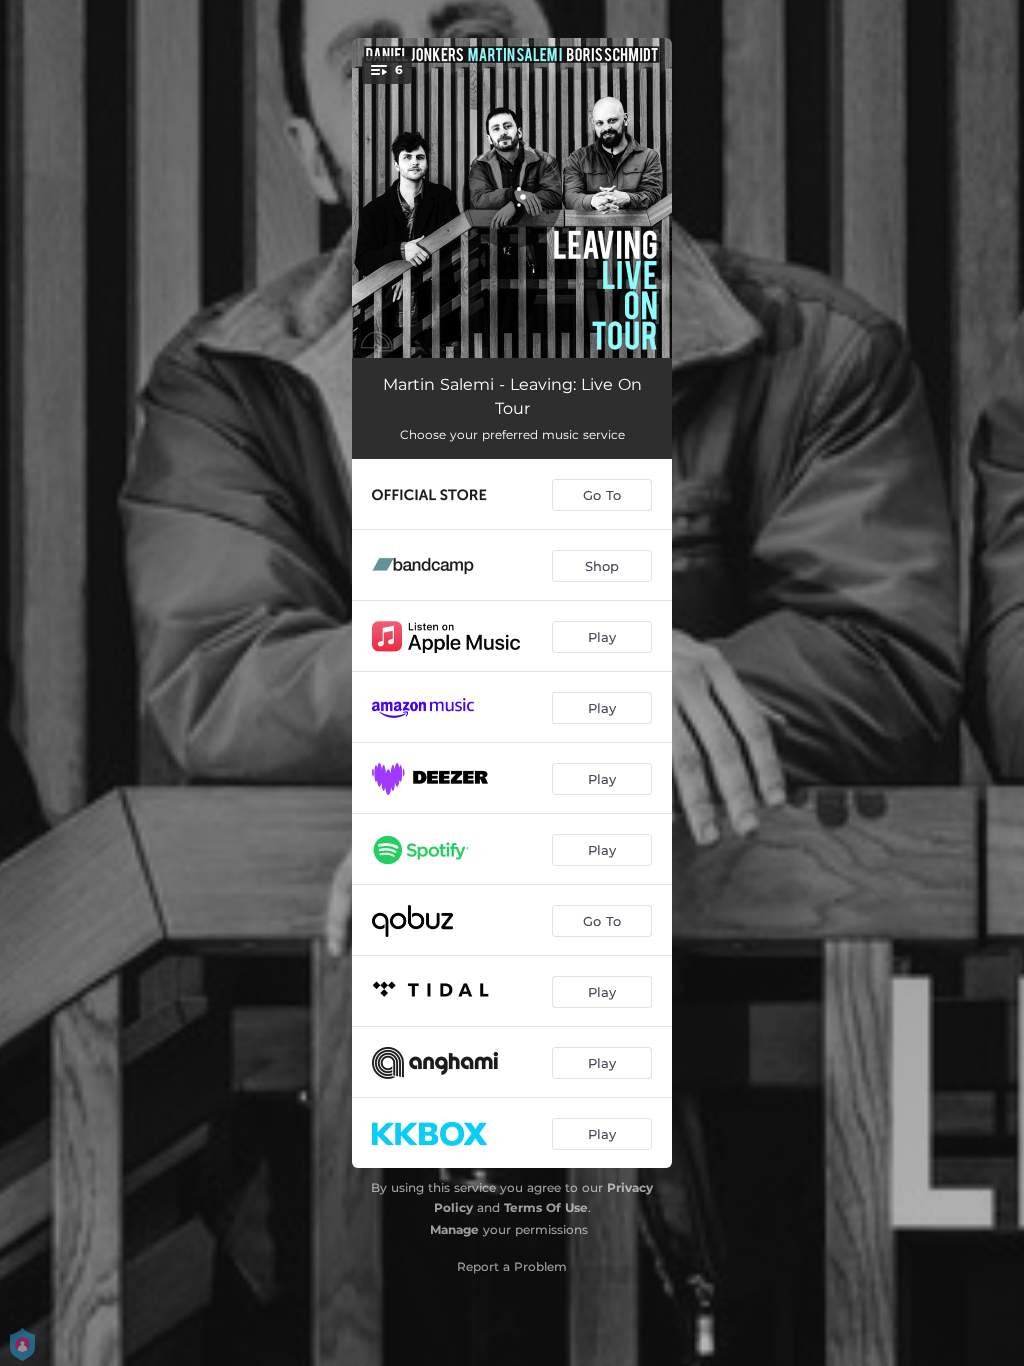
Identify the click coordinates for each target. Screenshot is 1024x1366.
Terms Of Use (546, 1207)
